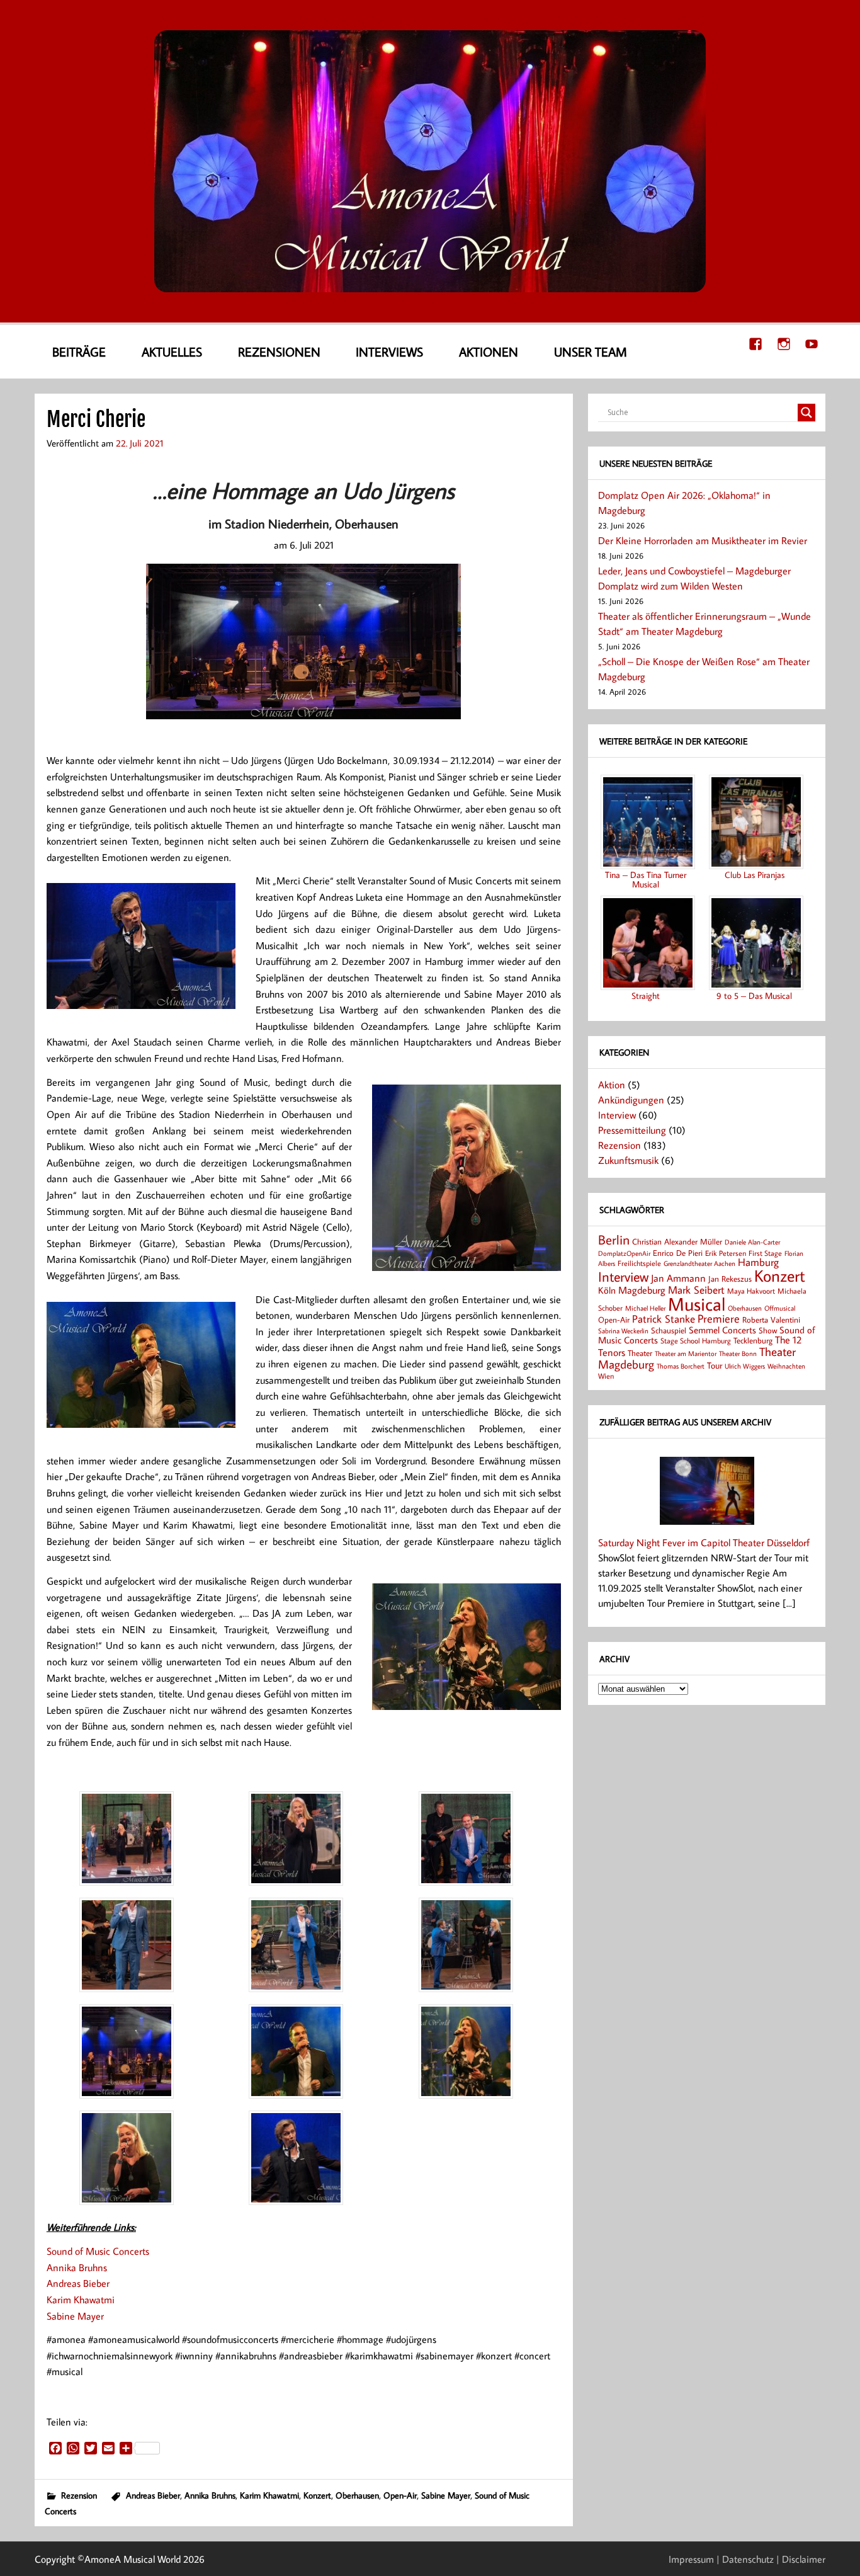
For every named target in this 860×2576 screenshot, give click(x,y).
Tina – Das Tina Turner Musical (646, 879)
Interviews (389, 351)
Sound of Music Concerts (98, 2251)
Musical (697, 1304)
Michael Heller (645, 1308)
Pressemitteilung (632, 1130)
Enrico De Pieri (678, 1253)
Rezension (79, 2495)
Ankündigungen (631, 1100)
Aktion (612, 1085)
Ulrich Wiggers (745, 1366)
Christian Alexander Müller (677, 1241)
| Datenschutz (745, 2559)
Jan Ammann (678, 1278)
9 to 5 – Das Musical (754, 995)
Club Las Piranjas (755, 875)
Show (768, 1330)
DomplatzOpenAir (624, 1253)
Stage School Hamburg (696, 1341)
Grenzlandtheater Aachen (699, 1263)
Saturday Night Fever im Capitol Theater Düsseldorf (704, 1542)
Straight (646, 995)
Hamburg (758, 1262)
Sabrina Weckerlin (623, 1331)
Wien (606, 1376)
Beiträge (79, 351)
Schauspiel (669, 1330)
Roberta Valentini (771, 1319)
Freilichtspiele (639, 1263)
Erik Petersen (726, 1253)
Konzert (317, 2495)
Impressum (691, 2559)
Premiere (719, 1319)
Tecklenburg (753, 1340)
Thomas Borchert (681, 1366)
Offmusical (780, 1308)
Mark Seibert (696, 1290)
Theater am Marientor (686, 1354)
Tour (715, 1365)
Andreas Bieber (78, 2283)
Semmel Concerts (722, 1330)
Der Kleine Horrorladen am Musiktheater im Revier (703, 540)
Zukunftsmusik (628, 1160)
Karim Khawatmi (81, 2300)
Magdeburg (642, 1290)
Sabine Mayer (75, 2316)
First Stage (765, 1253)
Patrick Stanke (664, 1319)
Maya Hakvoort (751, 1291)
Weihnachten (786, 1366)
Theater (640, 1353)
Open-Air (400, 2495)
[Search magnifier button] (806, 413)
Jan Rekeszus (730, 1279)
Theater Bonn (738, 1353)
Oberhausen (357, 2495)
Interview (617, 1115)
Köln (607, 1290)
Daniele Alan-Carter (752, 1242)
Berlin (614, 1240)
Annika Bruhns (77, 2267)
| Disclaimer (801, 2559)
